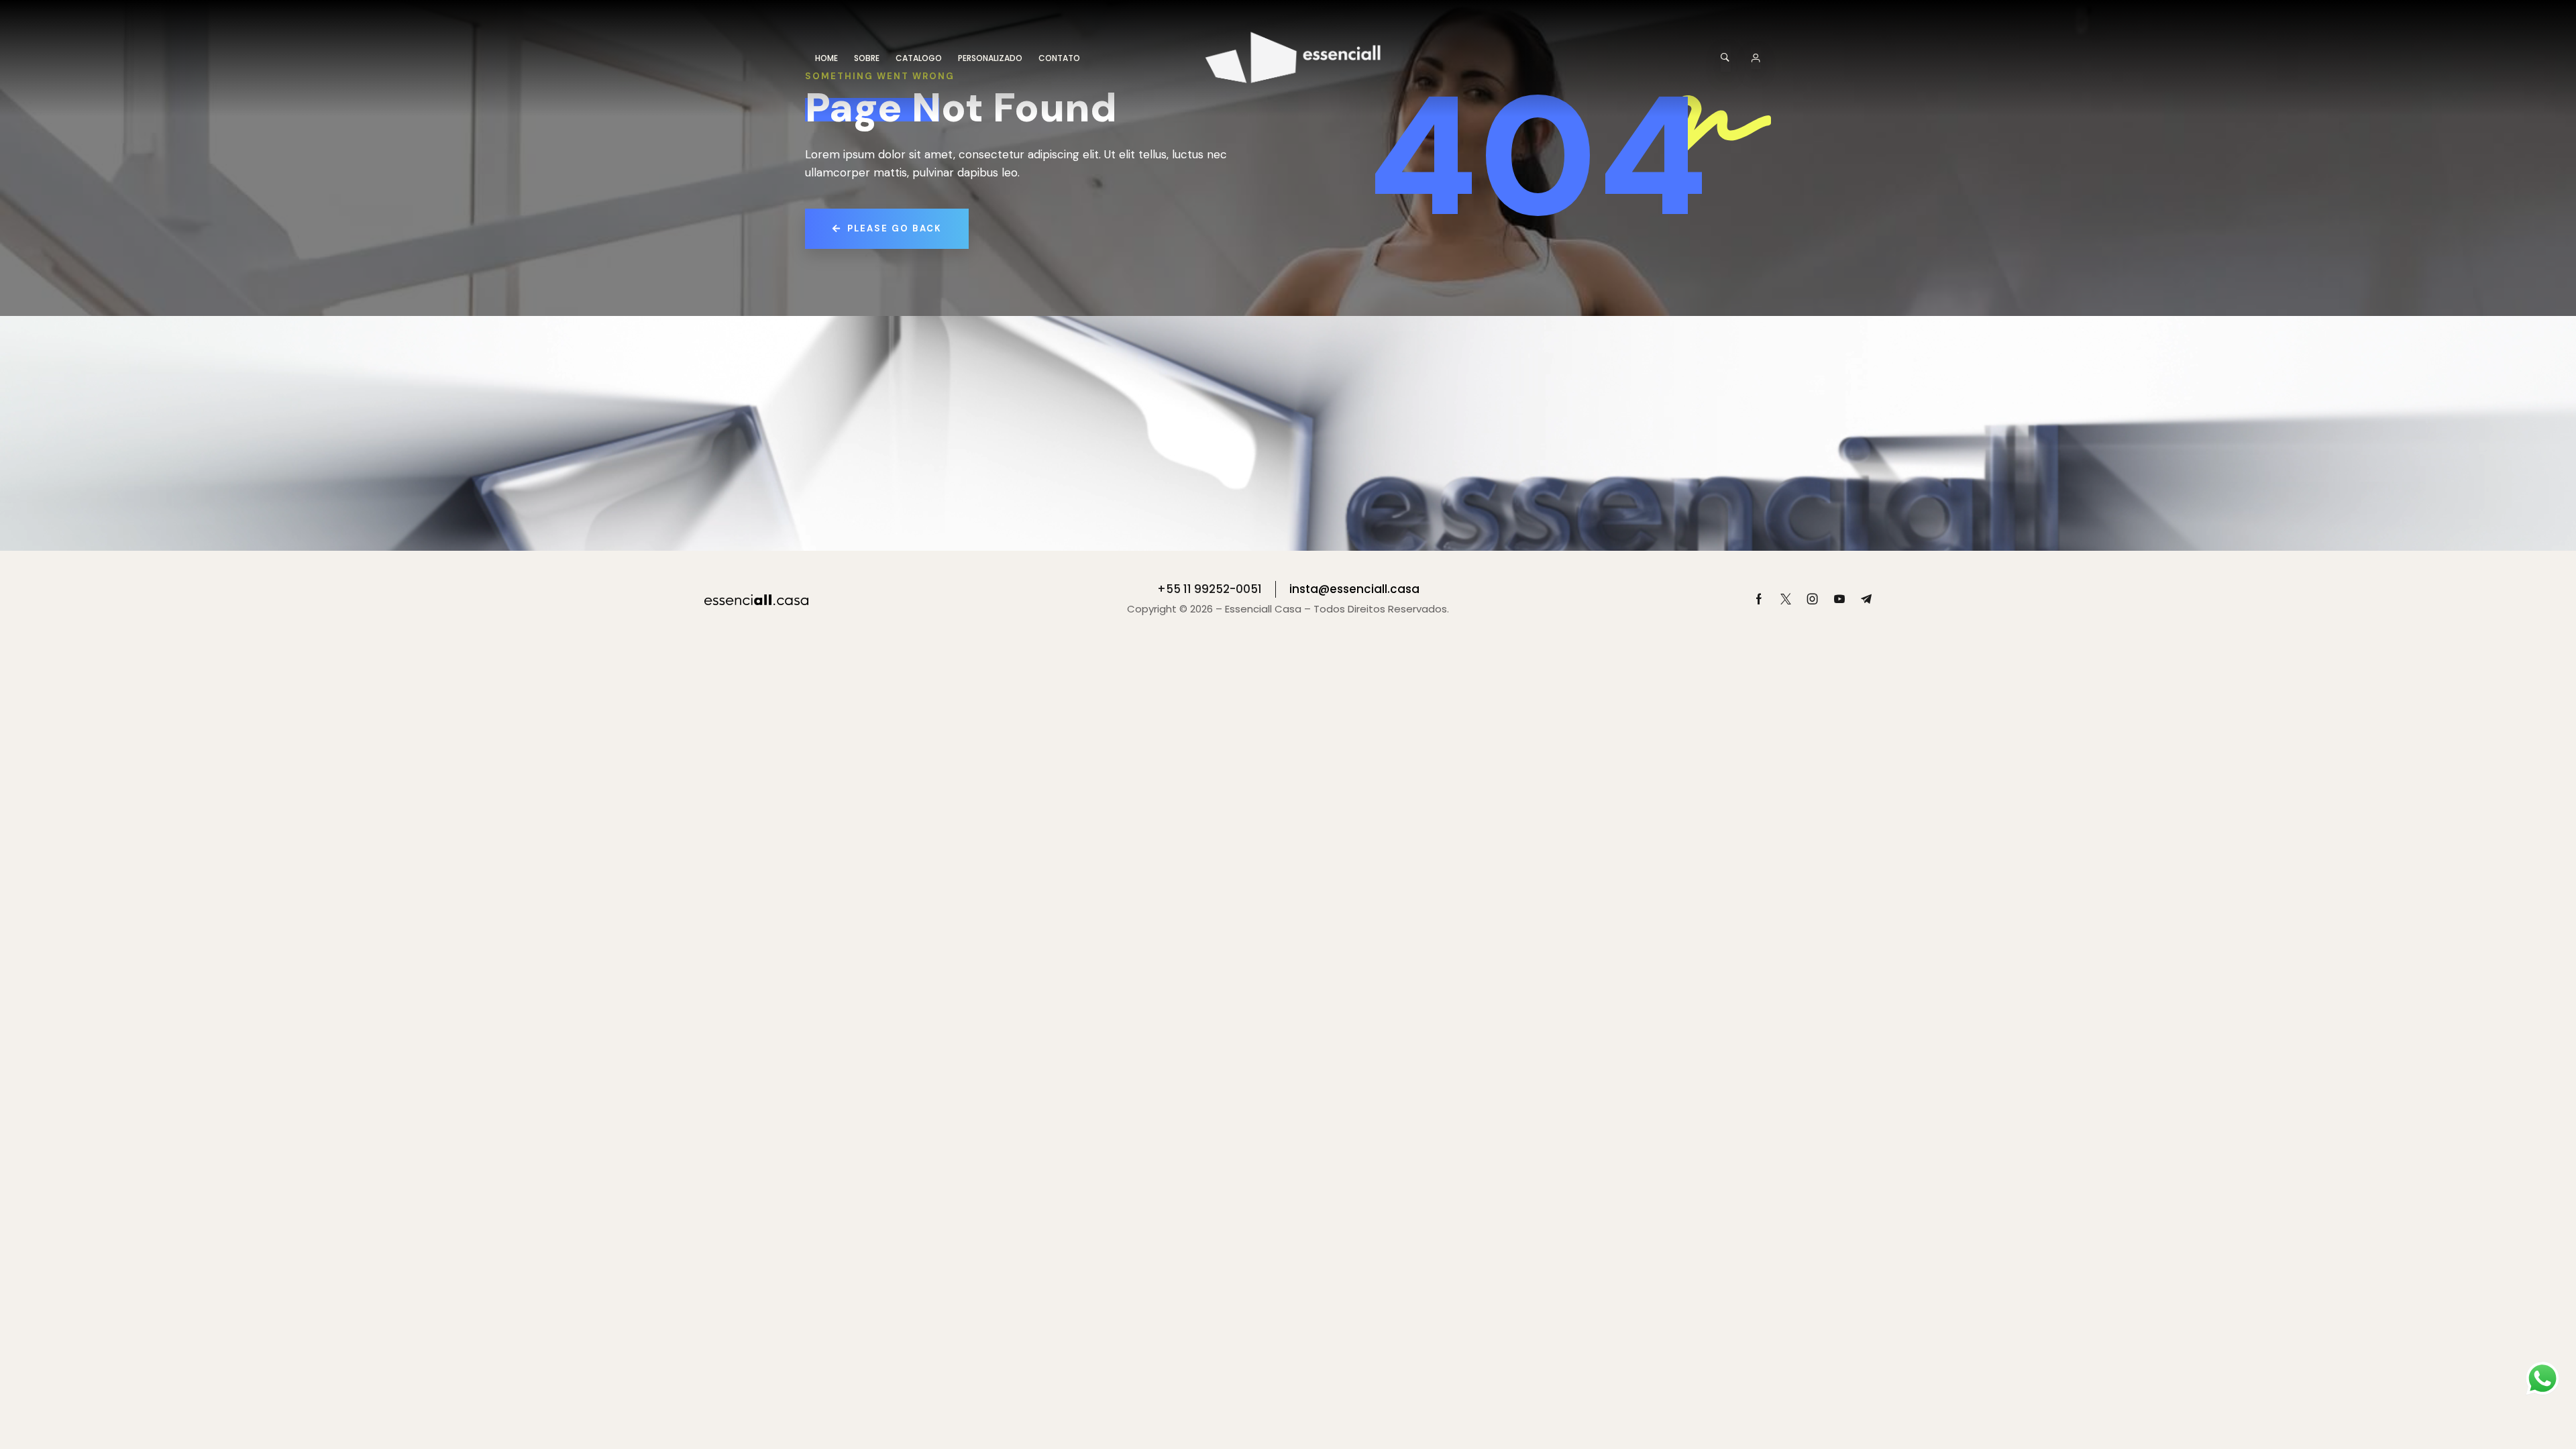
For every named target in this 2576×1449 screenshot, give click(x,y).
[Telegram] (1866, 599)
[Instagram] (1813, 599)
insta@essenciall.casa (1354, 589)
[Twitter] (1786, 599)
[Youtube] (1839, 599)
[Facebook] (1759, 599)
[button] (1726, 58)
